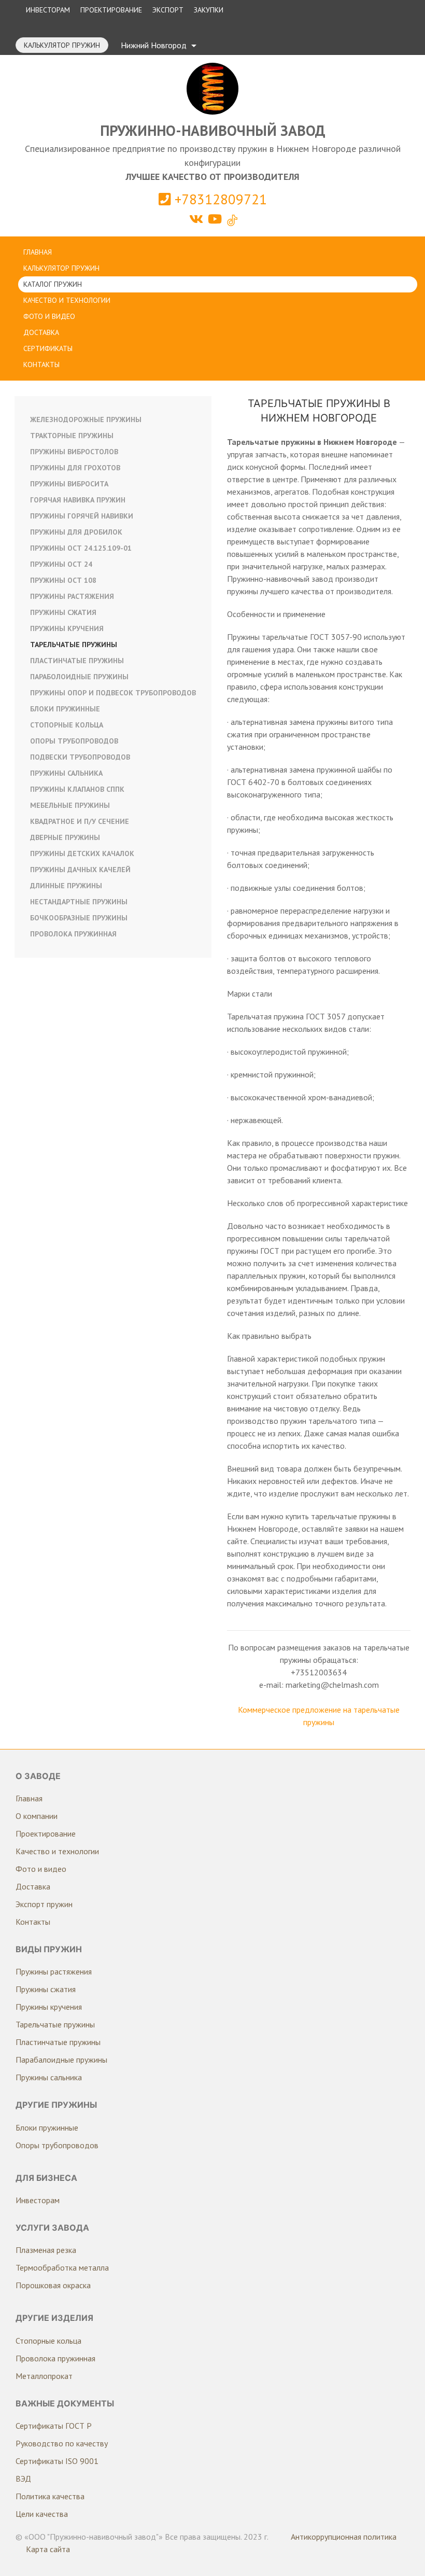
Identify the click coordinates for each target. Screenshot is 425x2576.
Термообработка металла (62, 2267)
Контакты (41, 365)
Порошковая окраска (53, 2285)
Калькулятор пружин (62, 45)
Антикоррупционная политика (344, 2537)
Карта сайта (48, 2549)
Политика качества (50, 2496)
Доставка (41, 332)
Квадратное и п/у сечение (80, 821)
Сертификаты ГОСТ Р (54, 2426)
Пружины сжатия (63, 612)
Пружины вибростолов (74, 452)
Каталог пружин (53, 284)
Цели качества (42, 2514)
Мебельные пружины (70, 805)
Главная (38, 252)
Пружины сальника (66, 773)
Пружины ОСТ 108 (63, 580)
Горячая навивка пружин (78, 500)
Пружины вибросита (69, 484)
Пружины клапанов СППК (77, 789)
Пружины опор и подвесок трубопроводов (113, 693)
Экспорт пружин (44, 1904)
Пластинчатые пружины (77, 661)
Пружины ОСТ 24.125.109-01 (81, 548)
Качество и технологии (67, 300)
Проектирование (111, 10)
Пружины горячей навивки (82, 516)
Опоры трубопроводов (74, 741)
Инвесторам (48, 10)
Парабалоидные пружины (61, 2060)
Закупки (209, 10)
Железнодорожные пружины (86, 419)
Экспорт (168, 10)
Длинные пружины (66, 886)
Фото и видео (49, 316)
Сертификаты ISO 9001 (57, 2461)
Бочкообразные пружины (79, 918)
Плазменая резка (46, 2250)
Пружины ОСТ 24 (61, 564)
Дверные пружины (65, 837)
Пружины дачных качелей (80, 870)
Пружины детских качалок (82, 853)
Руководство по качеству (62, 2443)
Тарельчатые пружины (74, 645)
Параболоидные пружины (79, 677)
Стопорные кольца (67, 725)
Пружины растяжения (72, 596)
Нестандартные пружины (79, 902)
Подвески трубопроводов (80, 757)
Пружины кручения (67, 628)
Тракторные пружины (72, 436)
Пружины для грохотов (75, 468)
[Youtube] (216, 219)
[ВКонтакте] (198, 219)
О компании (37, 1816)
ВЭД (23, 2479)
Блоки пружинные (65, 709)
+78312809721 (219, 199)
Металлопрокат (44, 2376)
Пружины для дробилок (76, 532)
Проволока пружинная (73, 934)
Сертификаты (48, 348)
